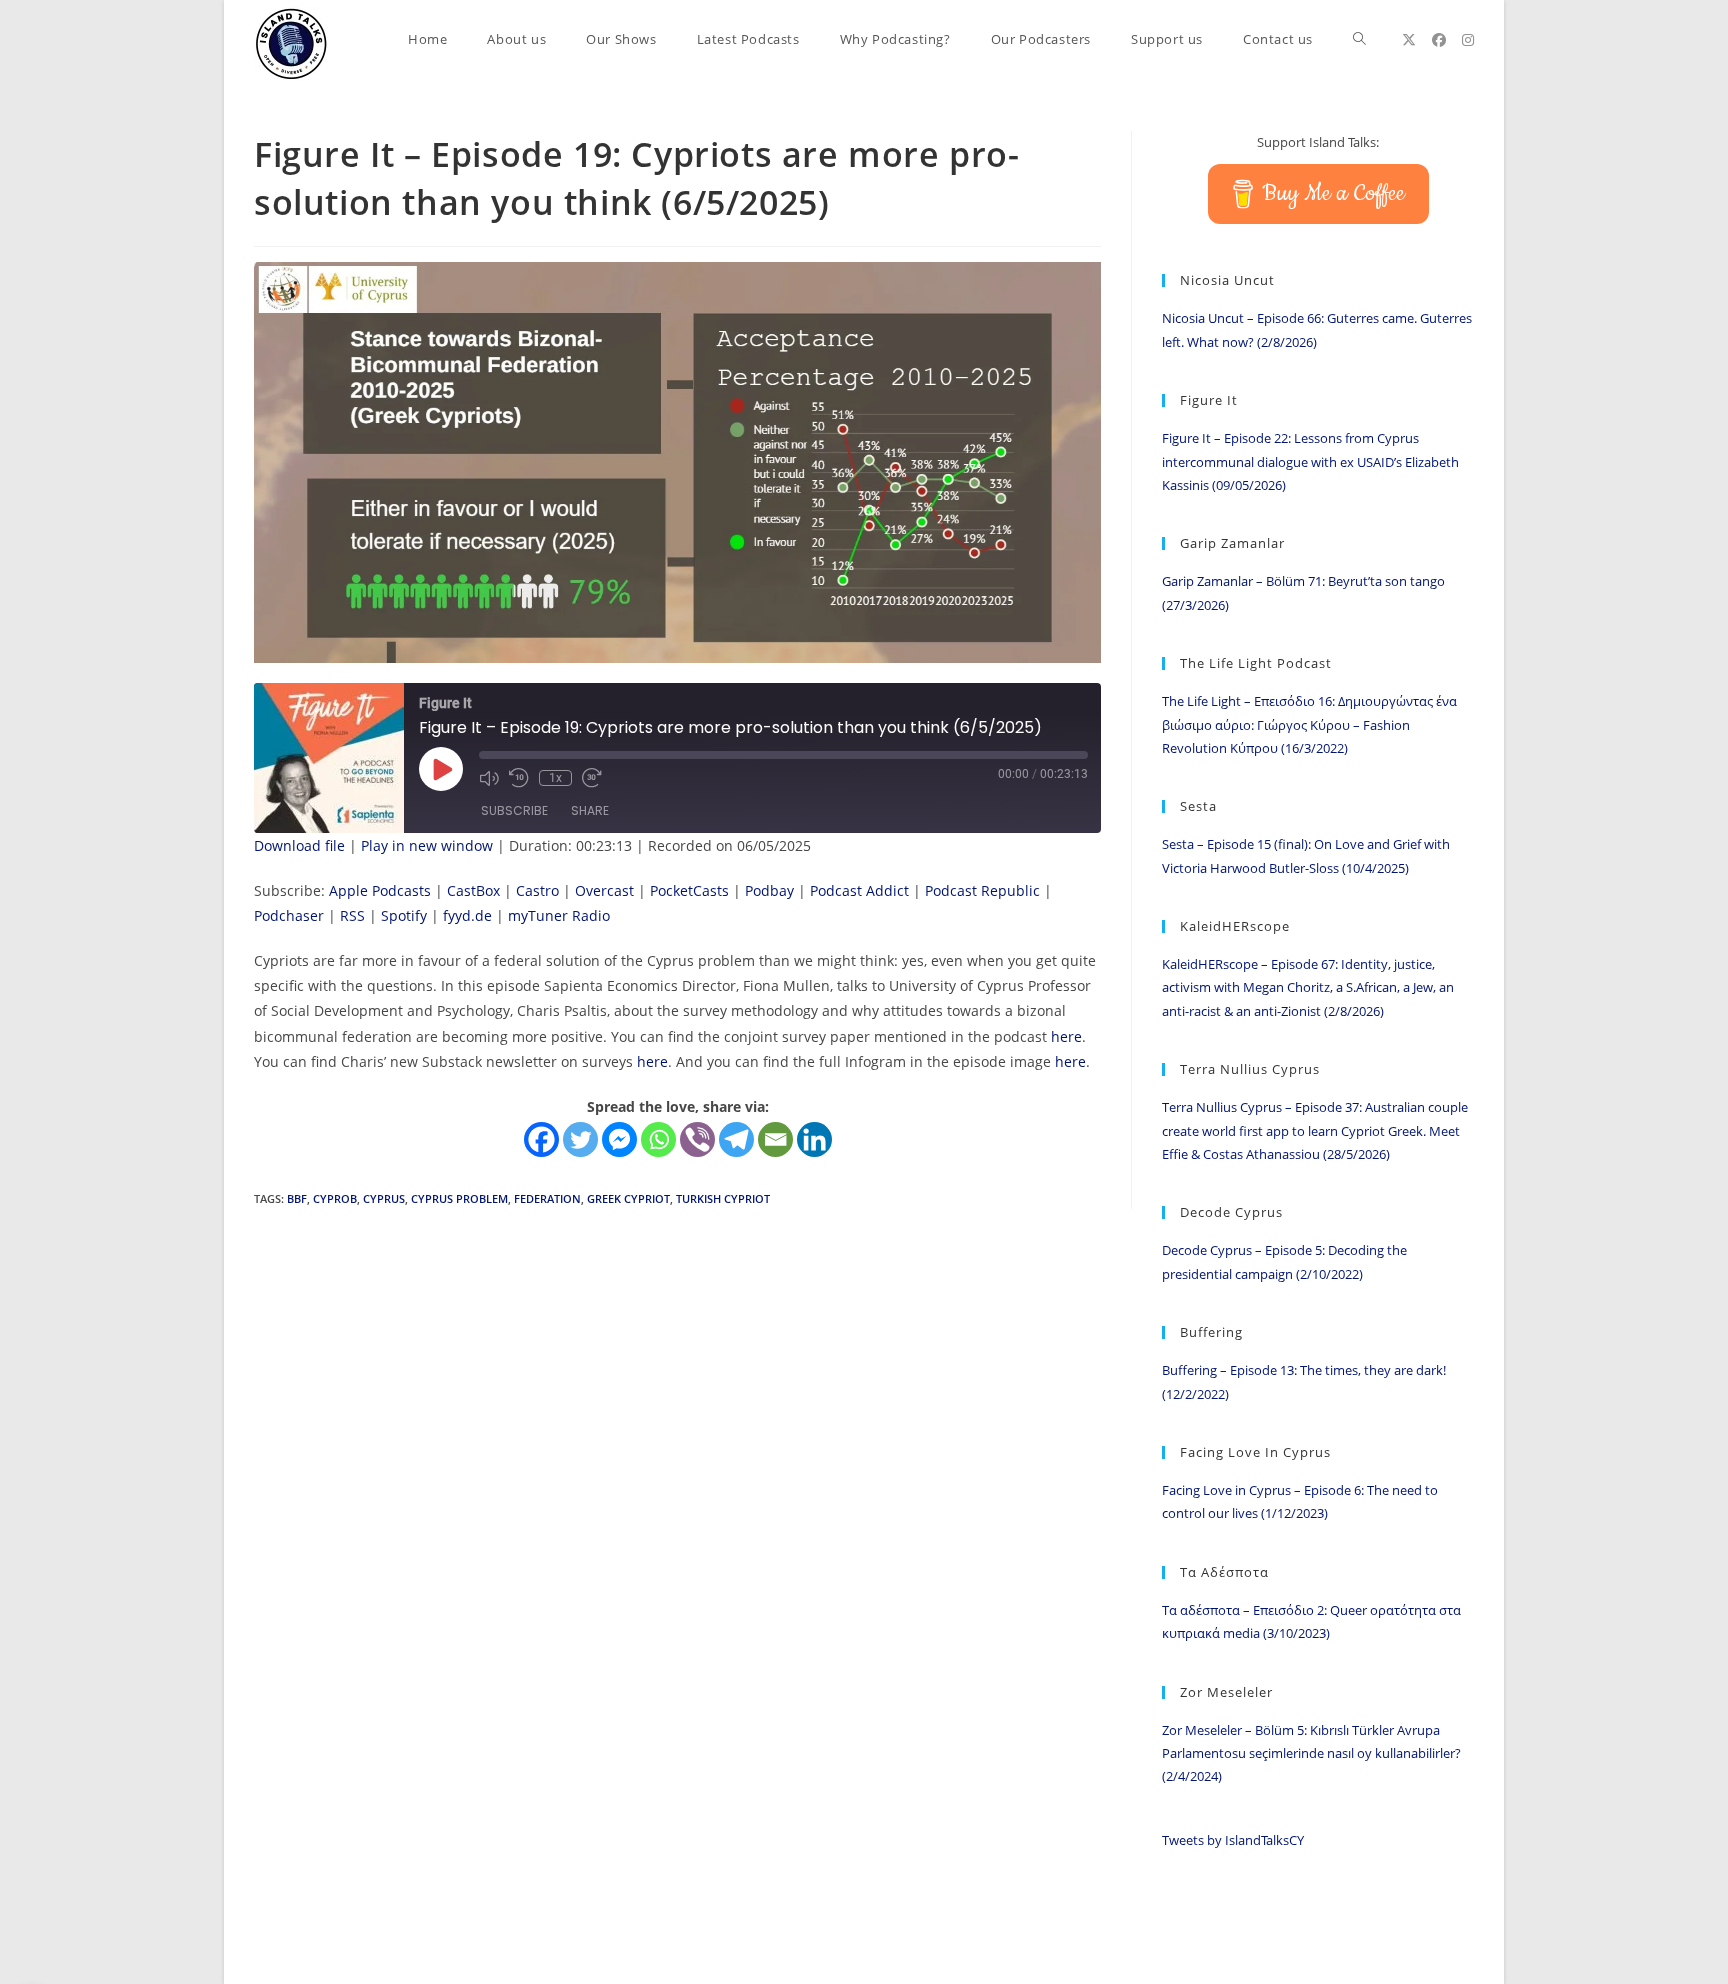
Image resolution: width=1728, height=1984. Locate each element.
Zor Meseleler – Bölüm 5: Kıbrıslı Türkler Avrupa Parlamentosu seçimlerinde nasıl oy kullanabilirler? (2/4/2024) (1311, 1753)
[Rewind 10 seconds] (519, 778)
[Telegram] (736, 1139)
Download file (299, 845)
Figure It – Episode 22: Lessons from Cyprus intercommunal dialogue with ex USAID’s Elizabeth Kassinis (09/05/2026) (1310, 461)
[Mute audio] (489, 778)
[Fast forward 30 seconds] (592, 778)
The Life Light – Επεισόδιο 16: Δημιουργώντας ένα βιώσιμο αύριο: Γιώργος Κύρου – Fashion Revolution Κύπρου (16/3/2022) (1309, 724)
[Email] (775, 1139)
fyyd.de (467, 915)
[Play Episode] (441, 769)
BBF (297, 1198)
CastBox (473, 890)
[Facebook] (541, 1139)
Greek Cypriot (628, 1198)
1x (555, 778)
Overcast (604, 890)
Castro (537, 890)
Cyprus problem (459, 1198)
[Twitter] (580, 1139)
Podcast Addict (859, 890)
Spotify (404, 915)
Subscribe (514, 810)
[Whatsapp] (658, 1139)
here (1066, 1036)
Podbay (769, 890)
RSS (352, 915)
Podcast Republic (982, 890)
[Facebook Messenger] (619, 1139)
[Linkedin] (814, 1139)
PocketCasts (689, 890)
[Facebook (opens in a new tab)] (1439, 40)
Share (590, 810)
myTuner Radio (559, 915)
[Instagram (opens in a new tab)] (1468, 40)
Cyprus (384, 1198)
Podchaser (289, 915)
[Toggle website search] (1359, 39)
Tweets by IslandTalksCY (1233, 1840)
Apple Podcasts (380, 890)
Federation (547, 1198)
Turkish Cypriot (723, 1198)
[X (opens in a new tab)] (1409, 40)
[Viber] (697, 1139)
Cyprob (335, 1198)
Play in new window (427, 845)
